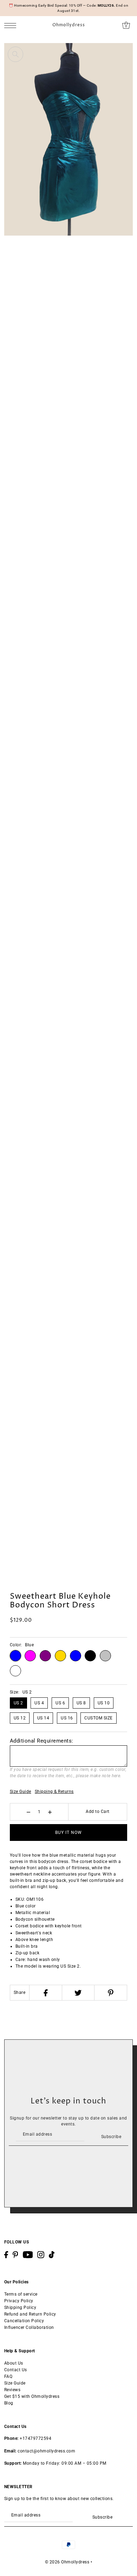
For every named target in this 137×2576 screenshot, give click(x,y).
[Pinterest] (110, 1993)
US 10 (104, 1703)
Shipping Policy (20, 2308)
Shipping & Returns (54, 1792)
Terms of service (21, 2294)
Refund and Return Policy (30, 2314)
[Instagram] (41, 2255)
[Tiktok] (52, 2255)
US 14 (43, 1718)
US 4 (39, 1703)
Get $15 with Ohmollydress (32, 2396)
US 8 (81, 1703)
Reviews (12, 2390)
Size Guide (21, 1792)
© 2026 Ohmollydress (67, 2562)
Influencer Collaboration (29, 2327)
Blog (9, 2403)
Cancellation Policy (24, 2321)
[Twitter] (78, 1993)
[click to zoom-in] (15, 54)
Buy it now (68, 1832)
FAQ (8, 2376)
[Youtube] (28, 2255)
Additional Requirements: (42, 1741)
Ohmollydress (69, 25)
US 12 (20, 1718)
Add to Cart (98, 1811)
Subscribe (111, 2137)
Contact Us (16, 2370)
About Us (14, 2363)
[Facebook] (45, 1993)
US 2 (18, 1703)
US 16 (67, 1718)
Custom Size (99, 1718)
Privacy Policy (19, 2301)
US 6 (60, 1703)
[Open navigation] (12, 25)
